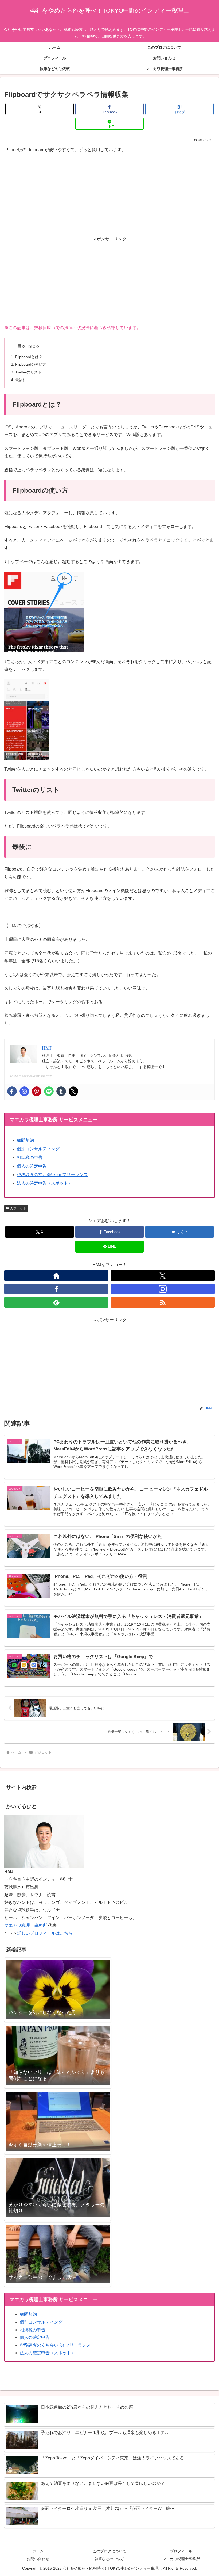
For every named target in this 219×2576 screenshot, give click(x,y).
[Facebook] (12, 1091)
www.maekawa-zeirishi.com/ (32, 1076)
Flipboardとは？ (29, 357)
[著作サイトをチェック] (56, 1276)
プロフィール (181, 2551)
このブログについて (109, 2551)
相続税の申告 (30, 1157)
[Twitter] (73, 1091)
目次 (22, 346)
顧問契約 (25, 1140)
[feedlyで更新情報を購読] (56, 1302)
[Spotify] (49, 1091)
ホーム (38, 2551)
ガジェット (18, 1208)
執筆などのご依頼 (109, 2559)
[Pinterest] (37, 1091)
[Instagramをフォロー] (163, 1289)
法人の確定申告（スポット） (45, 1183)
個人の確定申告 (32, 1166)
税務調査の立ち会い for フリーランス (52, 1175)
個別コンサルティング (38, 1149)
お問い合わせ (38, 2559)
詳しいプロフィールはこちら (45, 1933)
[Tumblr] (61, 1091)
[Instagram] (24, 1091)
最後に (21, 380)
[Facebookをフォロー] (56, 1289)
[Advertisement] (109, 281)
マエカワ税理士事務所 (26, 1925)
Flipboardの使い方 (31, 364)
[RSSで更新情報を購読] (163, 1302)
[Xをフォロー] (163, 1276)
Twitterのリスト (28, 372)
